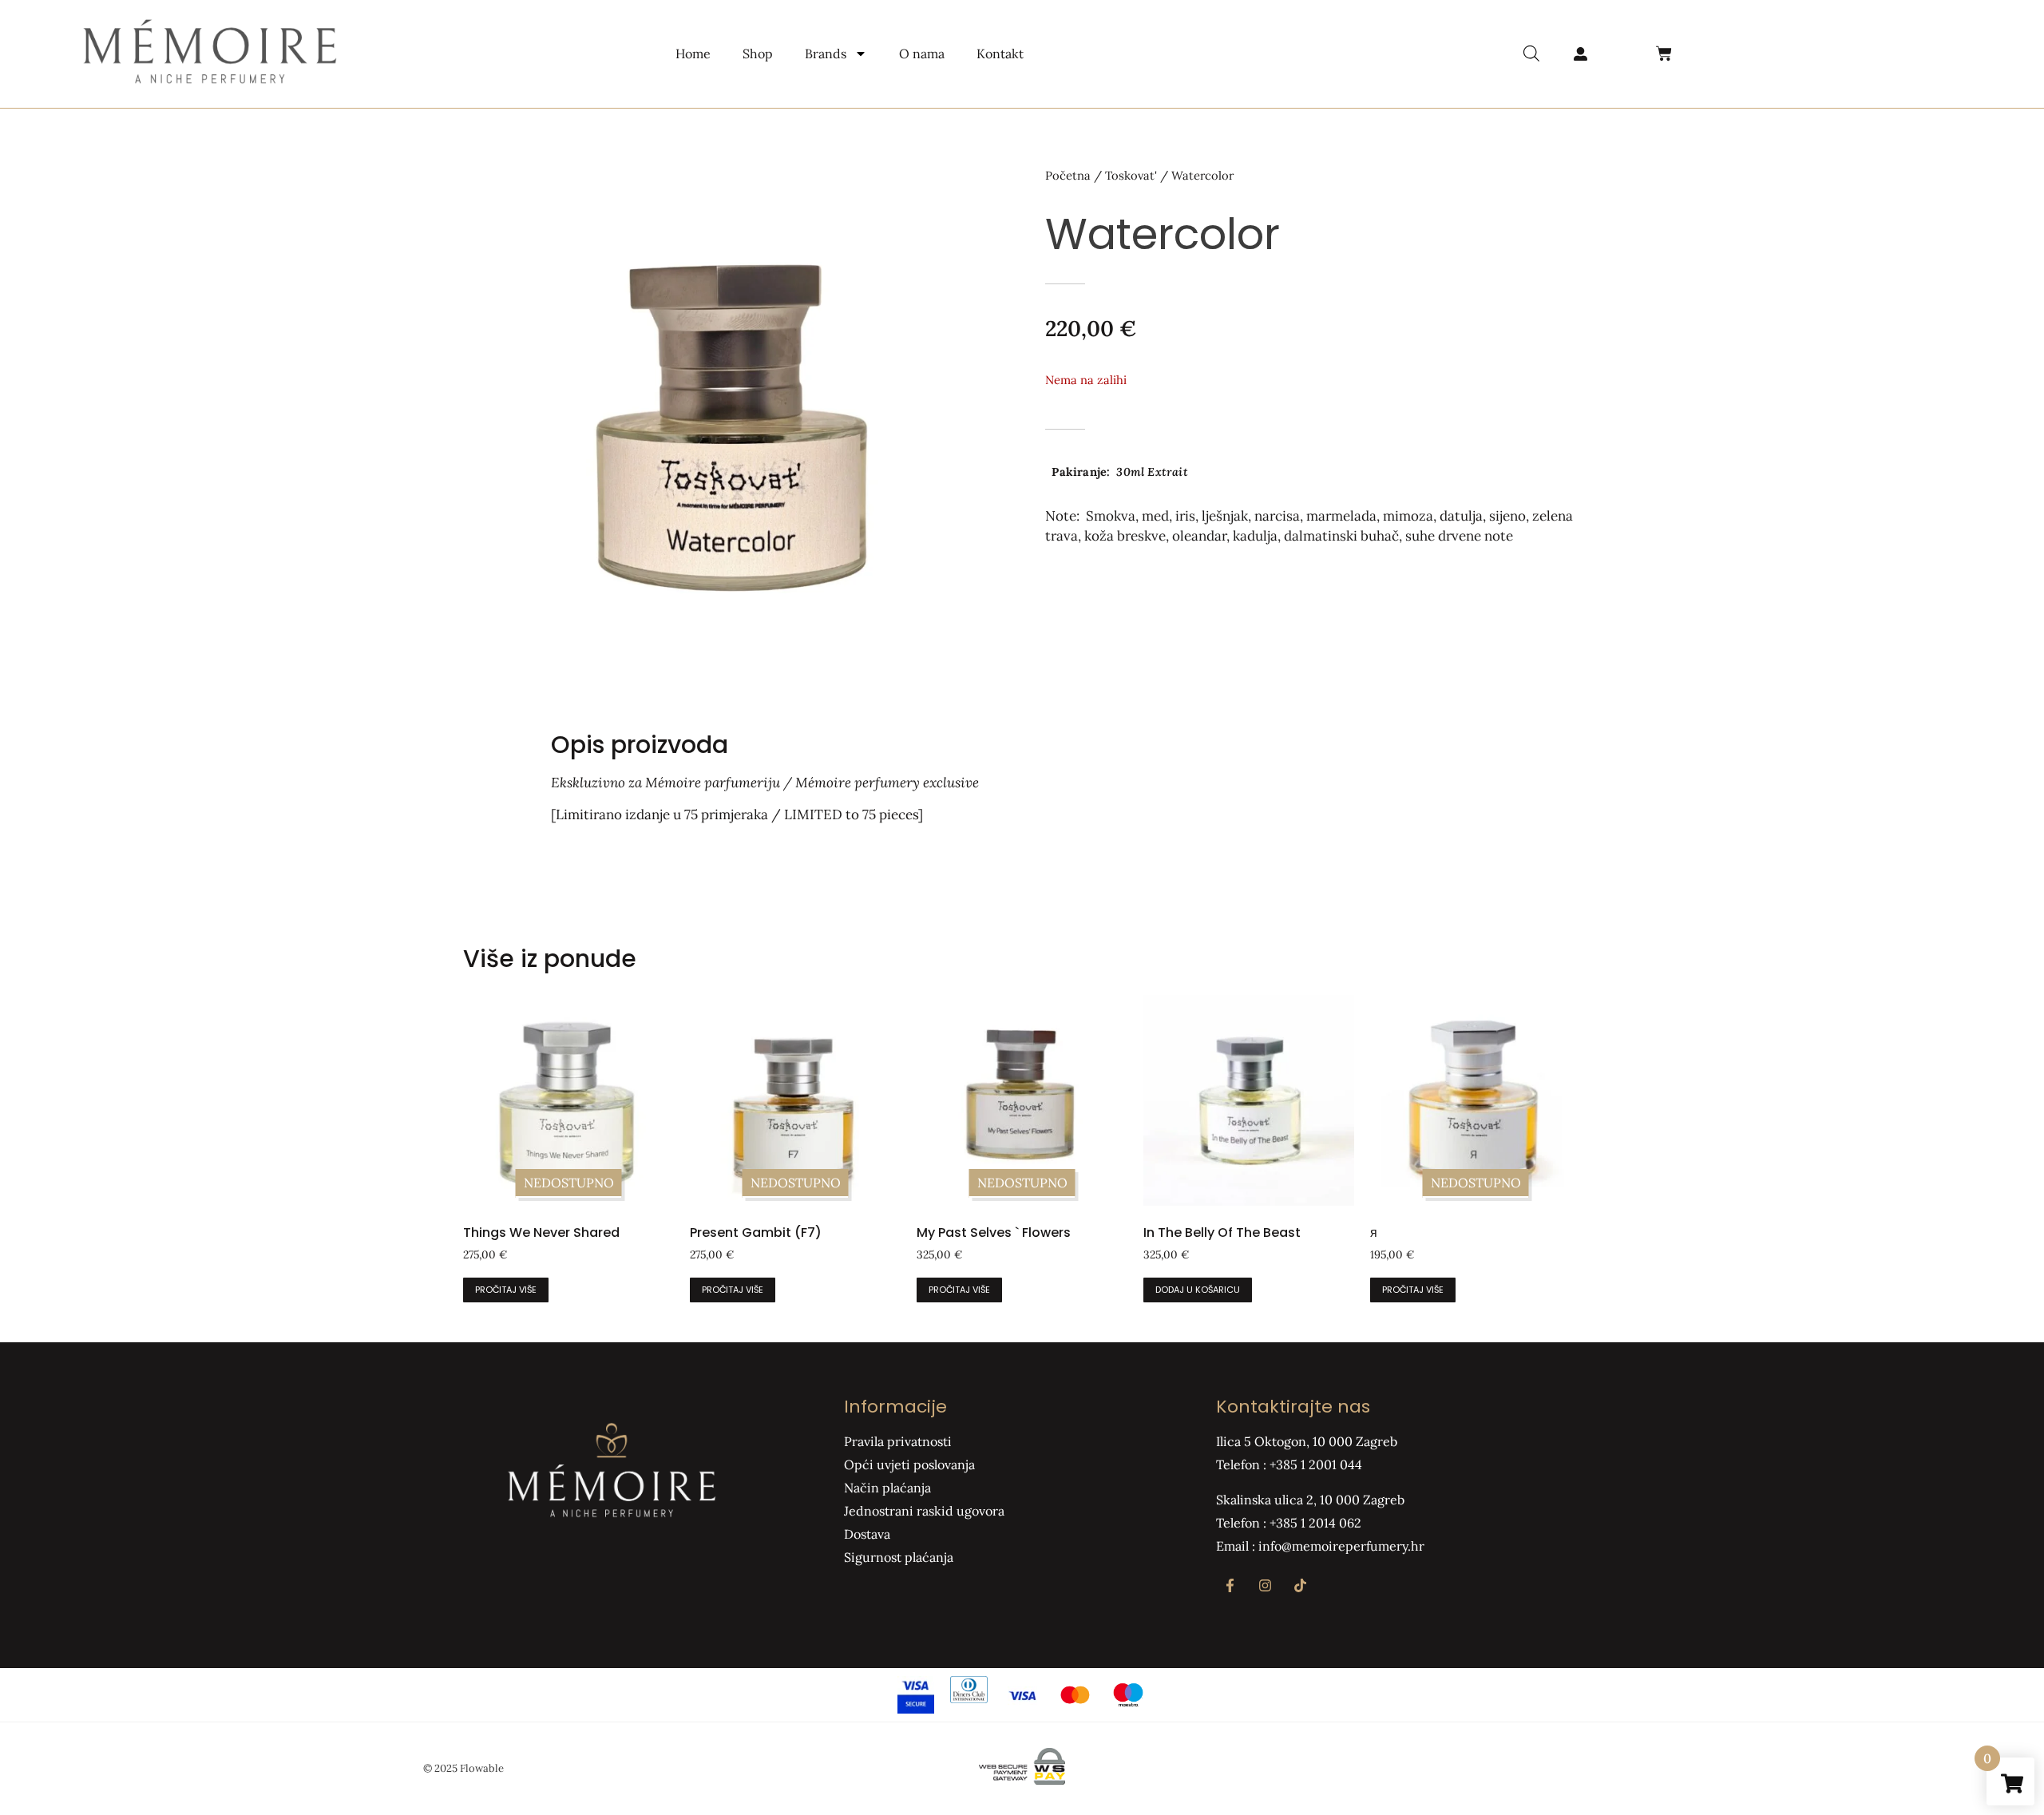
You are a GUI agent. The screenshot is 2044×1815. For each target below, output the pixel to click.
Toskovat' (1131, 175)
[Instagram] (1265, 1585)
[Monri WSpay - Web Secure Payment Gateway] (1022, 1781)
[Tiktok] (1300, 1585)
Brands (826, 53)
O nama (922, 53)
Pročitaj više (506, 1290)
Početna (1068, 175)
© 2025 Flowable (463, 1768)
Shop (758, 53)
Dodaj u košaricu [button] (1198, 1290)
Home (693, 53)
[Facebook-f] (1230, 1585)
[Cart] (1664, 53)
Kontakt (1000, 53)
